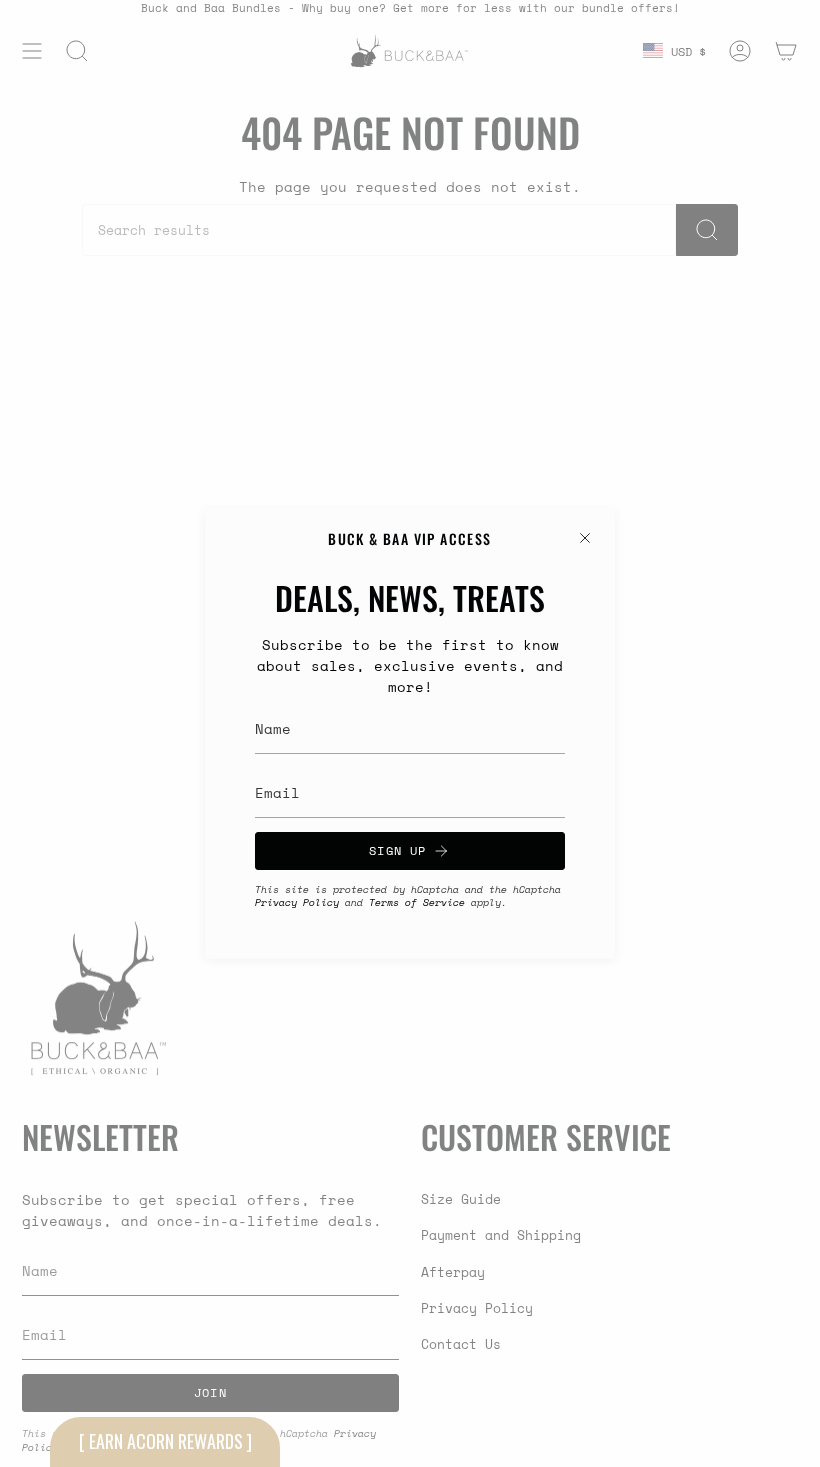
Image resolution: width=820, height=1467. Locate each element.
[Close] (585, 538)
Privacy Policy (297, 902)
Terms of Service (417, 902)
